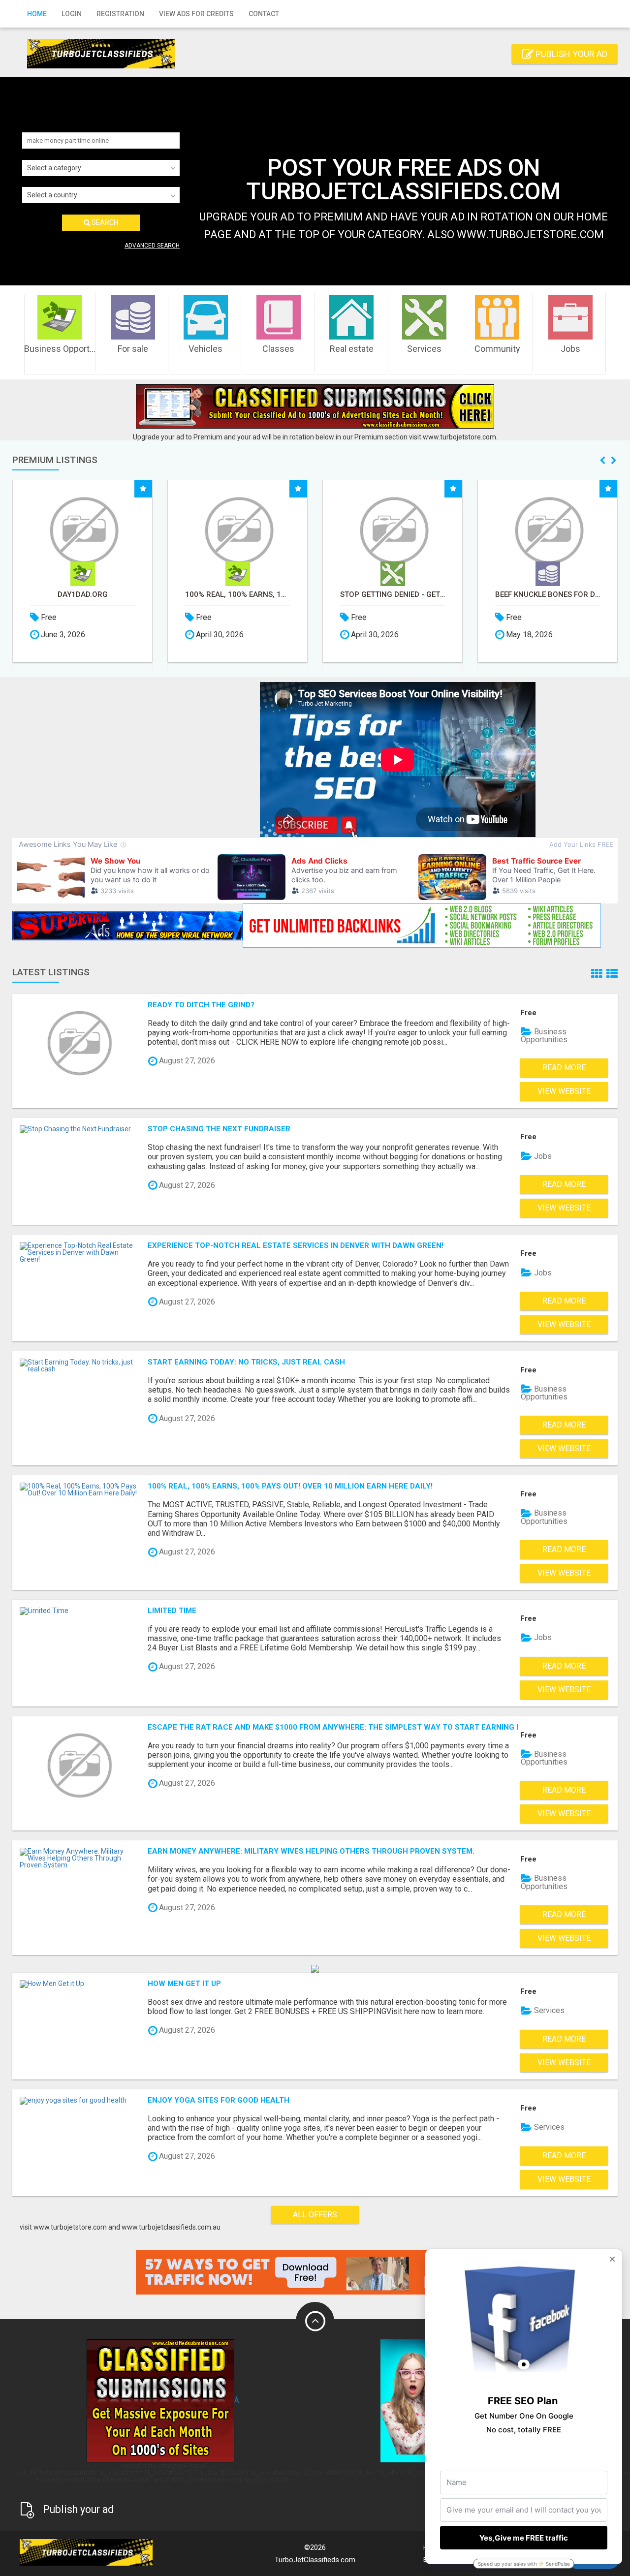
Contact (264, 14)
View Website (564, 1091)
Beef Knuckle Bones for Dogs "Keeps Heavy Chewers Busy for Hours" (548, 595)
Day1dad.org (83, 595)
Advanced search (152, 246)
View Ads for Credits (196, 14)
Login (72, 14)
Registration (120, 14)
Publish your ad (570, 54)
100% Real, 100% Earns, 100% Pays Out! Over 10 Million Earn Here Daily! (237, 595)
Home (37, 14)
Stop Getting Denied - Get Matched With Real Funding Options (393, 595)
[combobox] (101, 168)
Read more (564, 1068)
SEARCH (104, 222)
